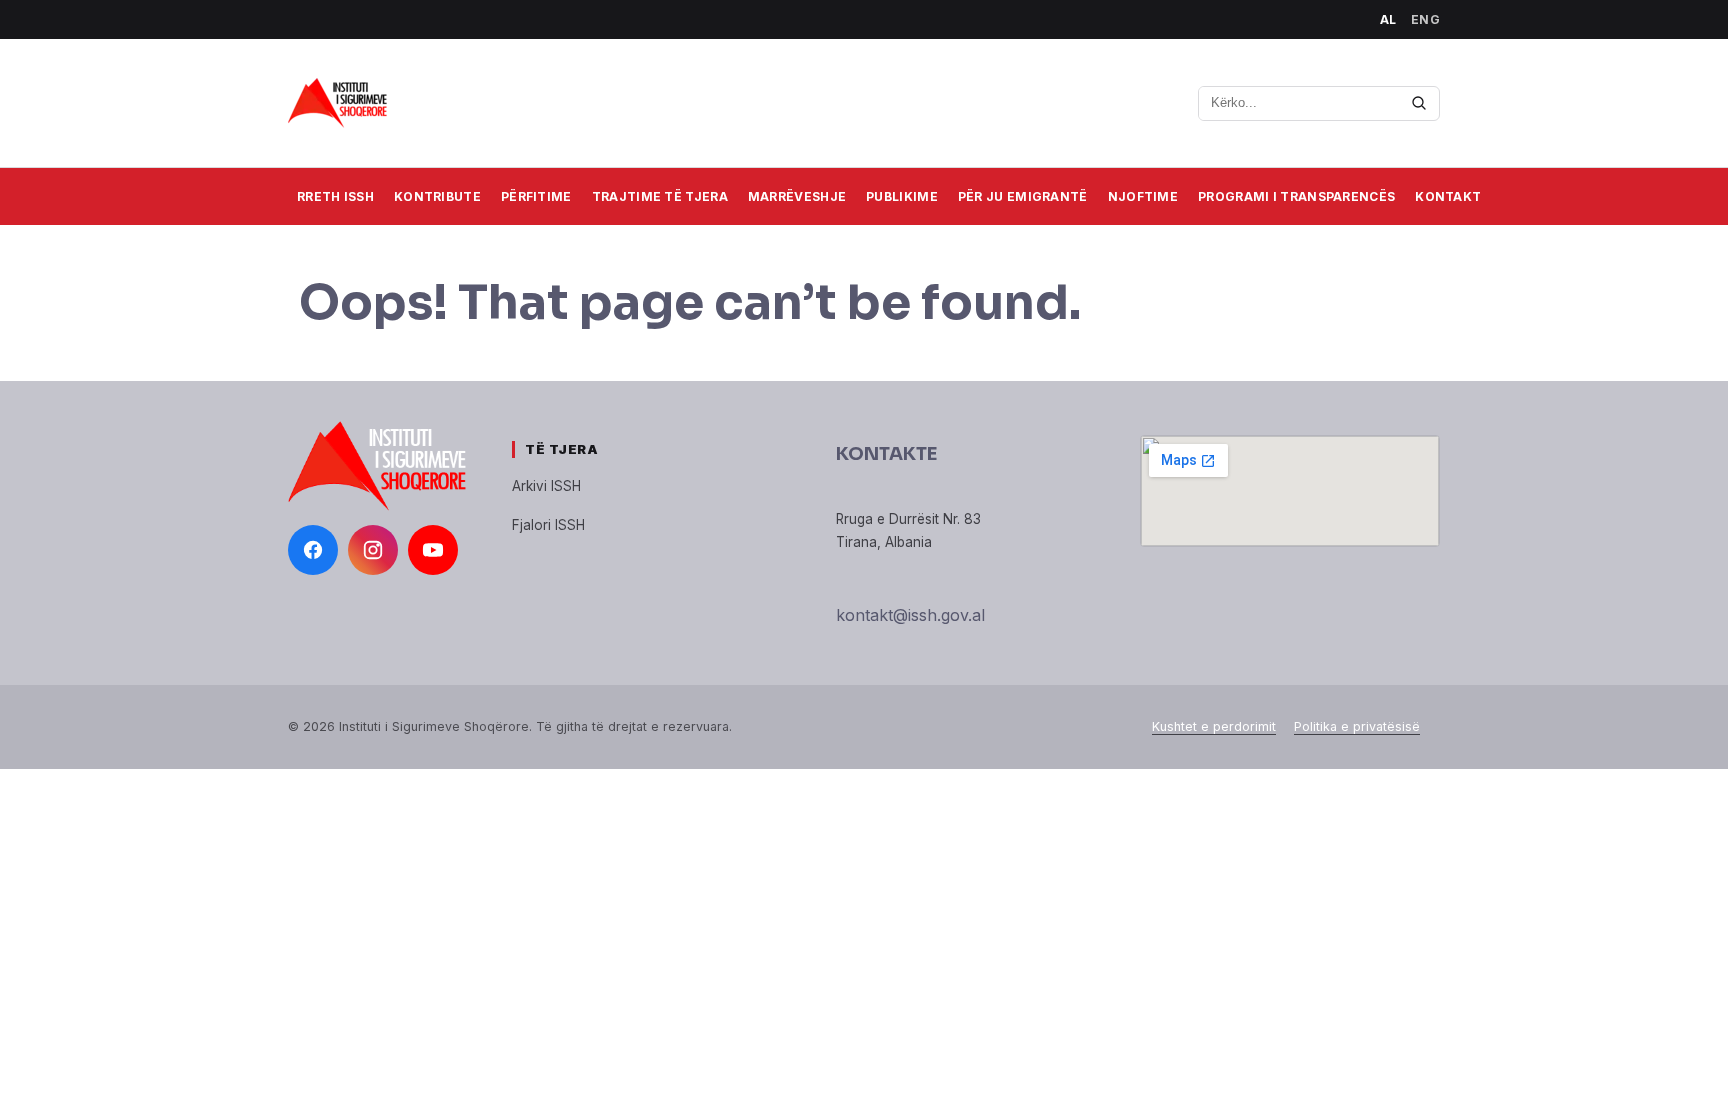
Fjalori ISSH (548, 525)
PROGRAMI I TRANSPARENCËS (1296, 196)
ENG (1426, 19)
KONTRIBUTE (437, 196)
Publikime (902, 196)
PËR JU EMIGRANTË (1023, 196)
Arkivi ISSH (546, 486)
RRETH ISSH (335, 196)
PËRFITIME (536, 196)
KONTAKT (1448, 196)
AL (1388, 19)
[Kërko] (1419, 103)
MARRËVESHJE (797, 196)
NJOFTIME (1143, 196)
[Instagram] (373, 550)
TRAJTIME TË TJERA (660, 196)
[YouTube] (433, 550)
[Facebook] (313, 550)
